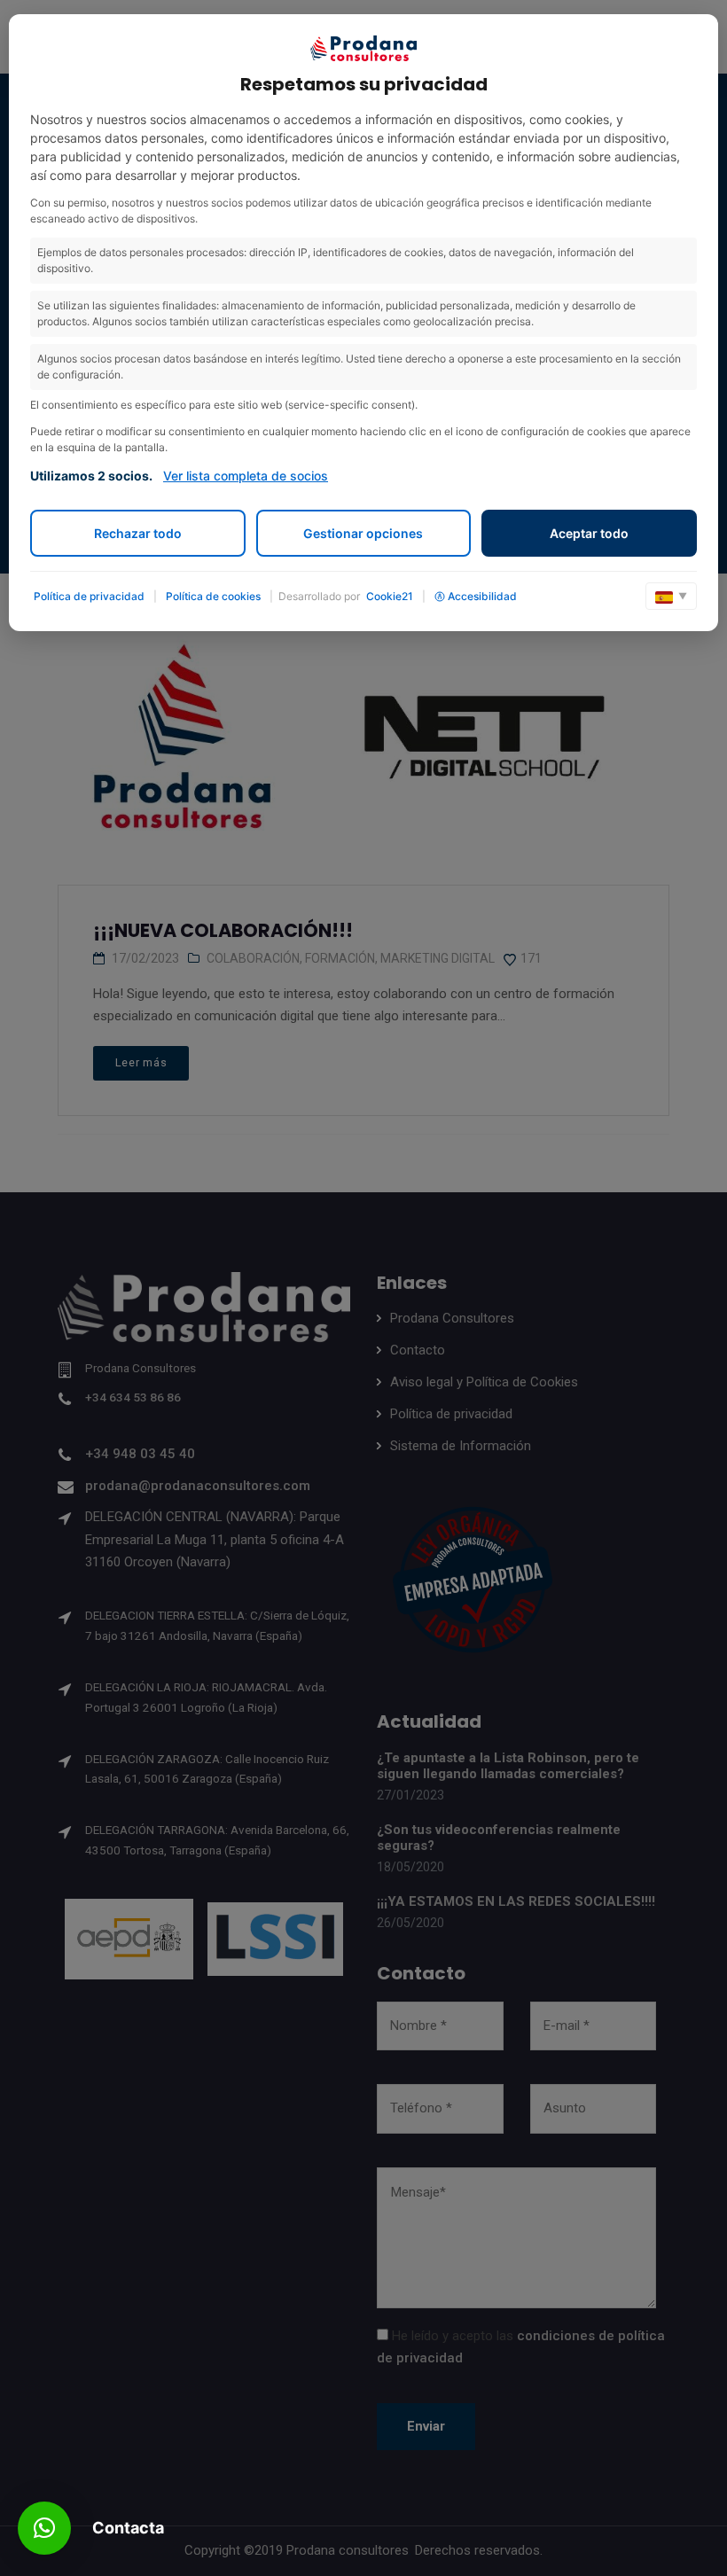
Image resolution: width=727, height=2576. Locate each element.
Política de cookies (213, 596)
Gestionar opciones (363, 533)
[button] (44, 2528)
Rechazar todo (138, 533)
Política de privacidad (89, 596)
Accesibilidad (482, 596)
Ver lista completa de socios (246, 476)
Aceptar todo (589, 533)
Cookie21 (390, 596)
